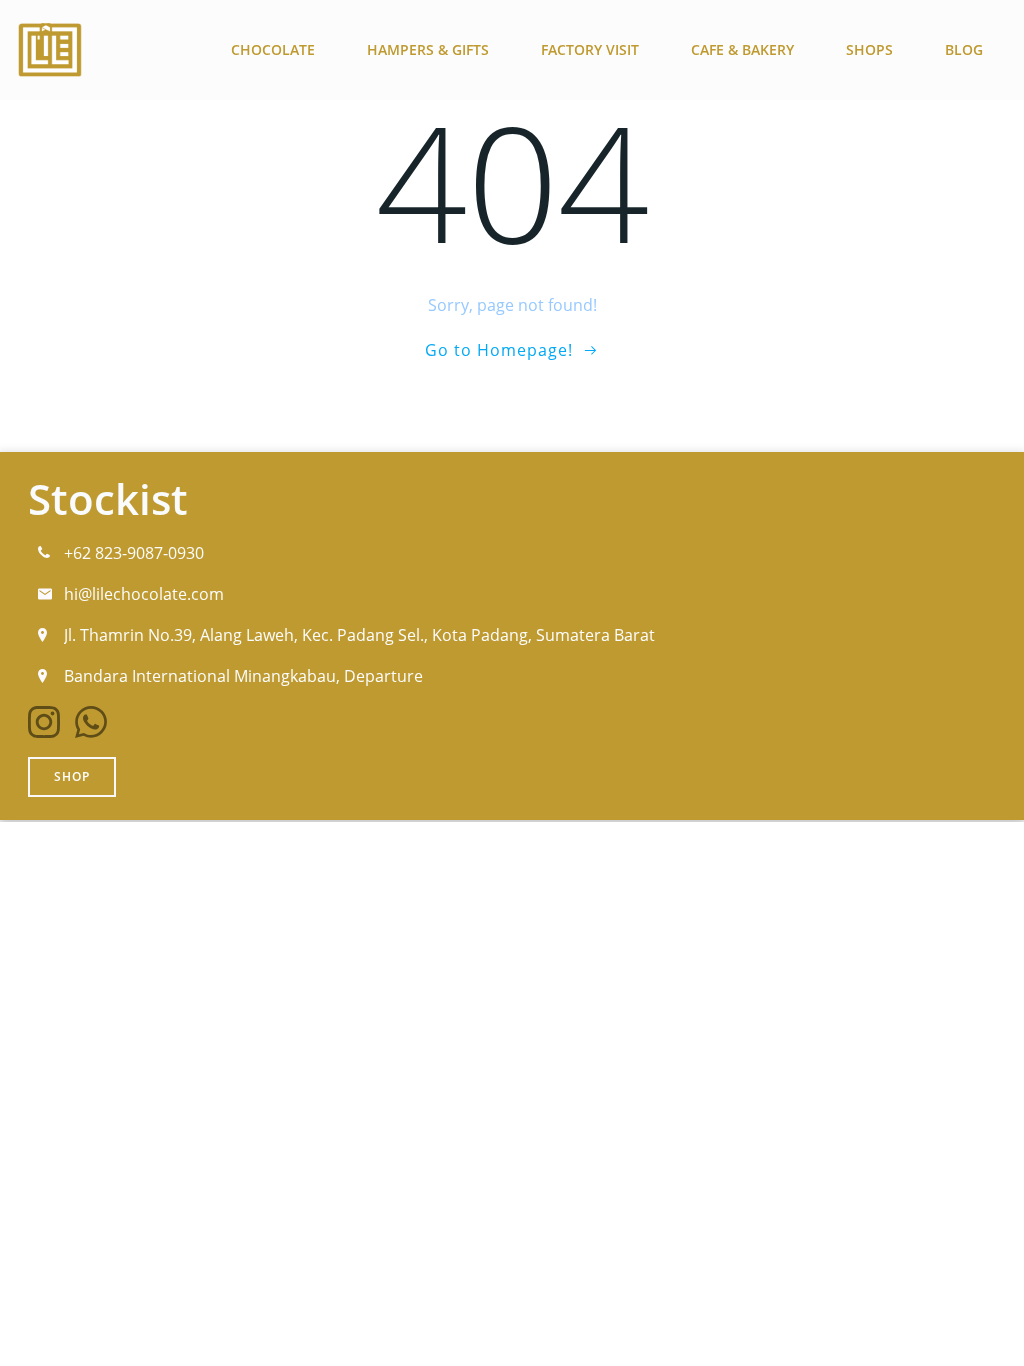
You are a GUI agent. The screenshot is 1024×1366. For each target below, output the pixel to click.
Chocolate (273, 49)
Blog (964, 49)
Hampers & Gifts (428, 49)
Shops (869, 49)
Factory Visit (590, 49)
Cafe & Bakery (742, 49)
